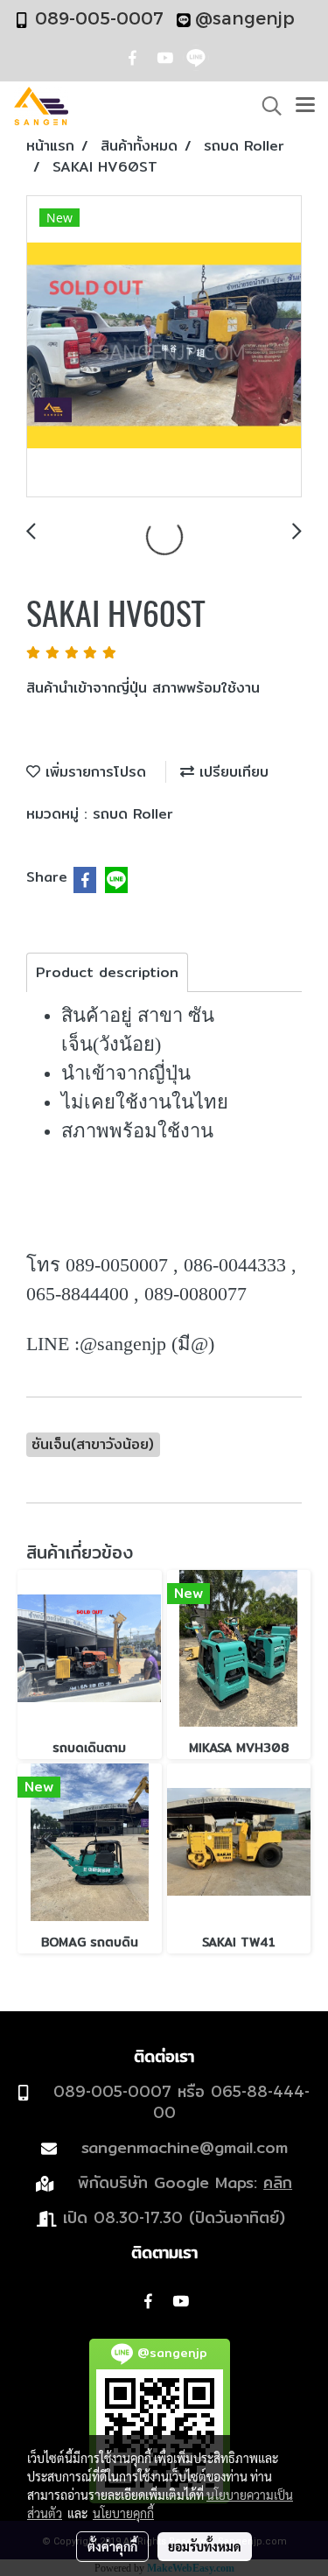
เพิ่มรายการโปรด (93, 772)
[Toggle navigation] (305, 106)
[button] (266, 106)
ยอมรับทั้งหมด (205, 2546)
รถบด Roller (133, 814)
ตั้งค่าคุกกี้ (112, 2546)
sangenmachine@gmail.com (185, 2147)
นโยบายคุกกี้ (123, 2513)
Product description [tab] (107, 972)
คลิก (278, 2182)
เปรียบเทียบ (231, 772)
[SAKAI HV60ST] (164, 347)
